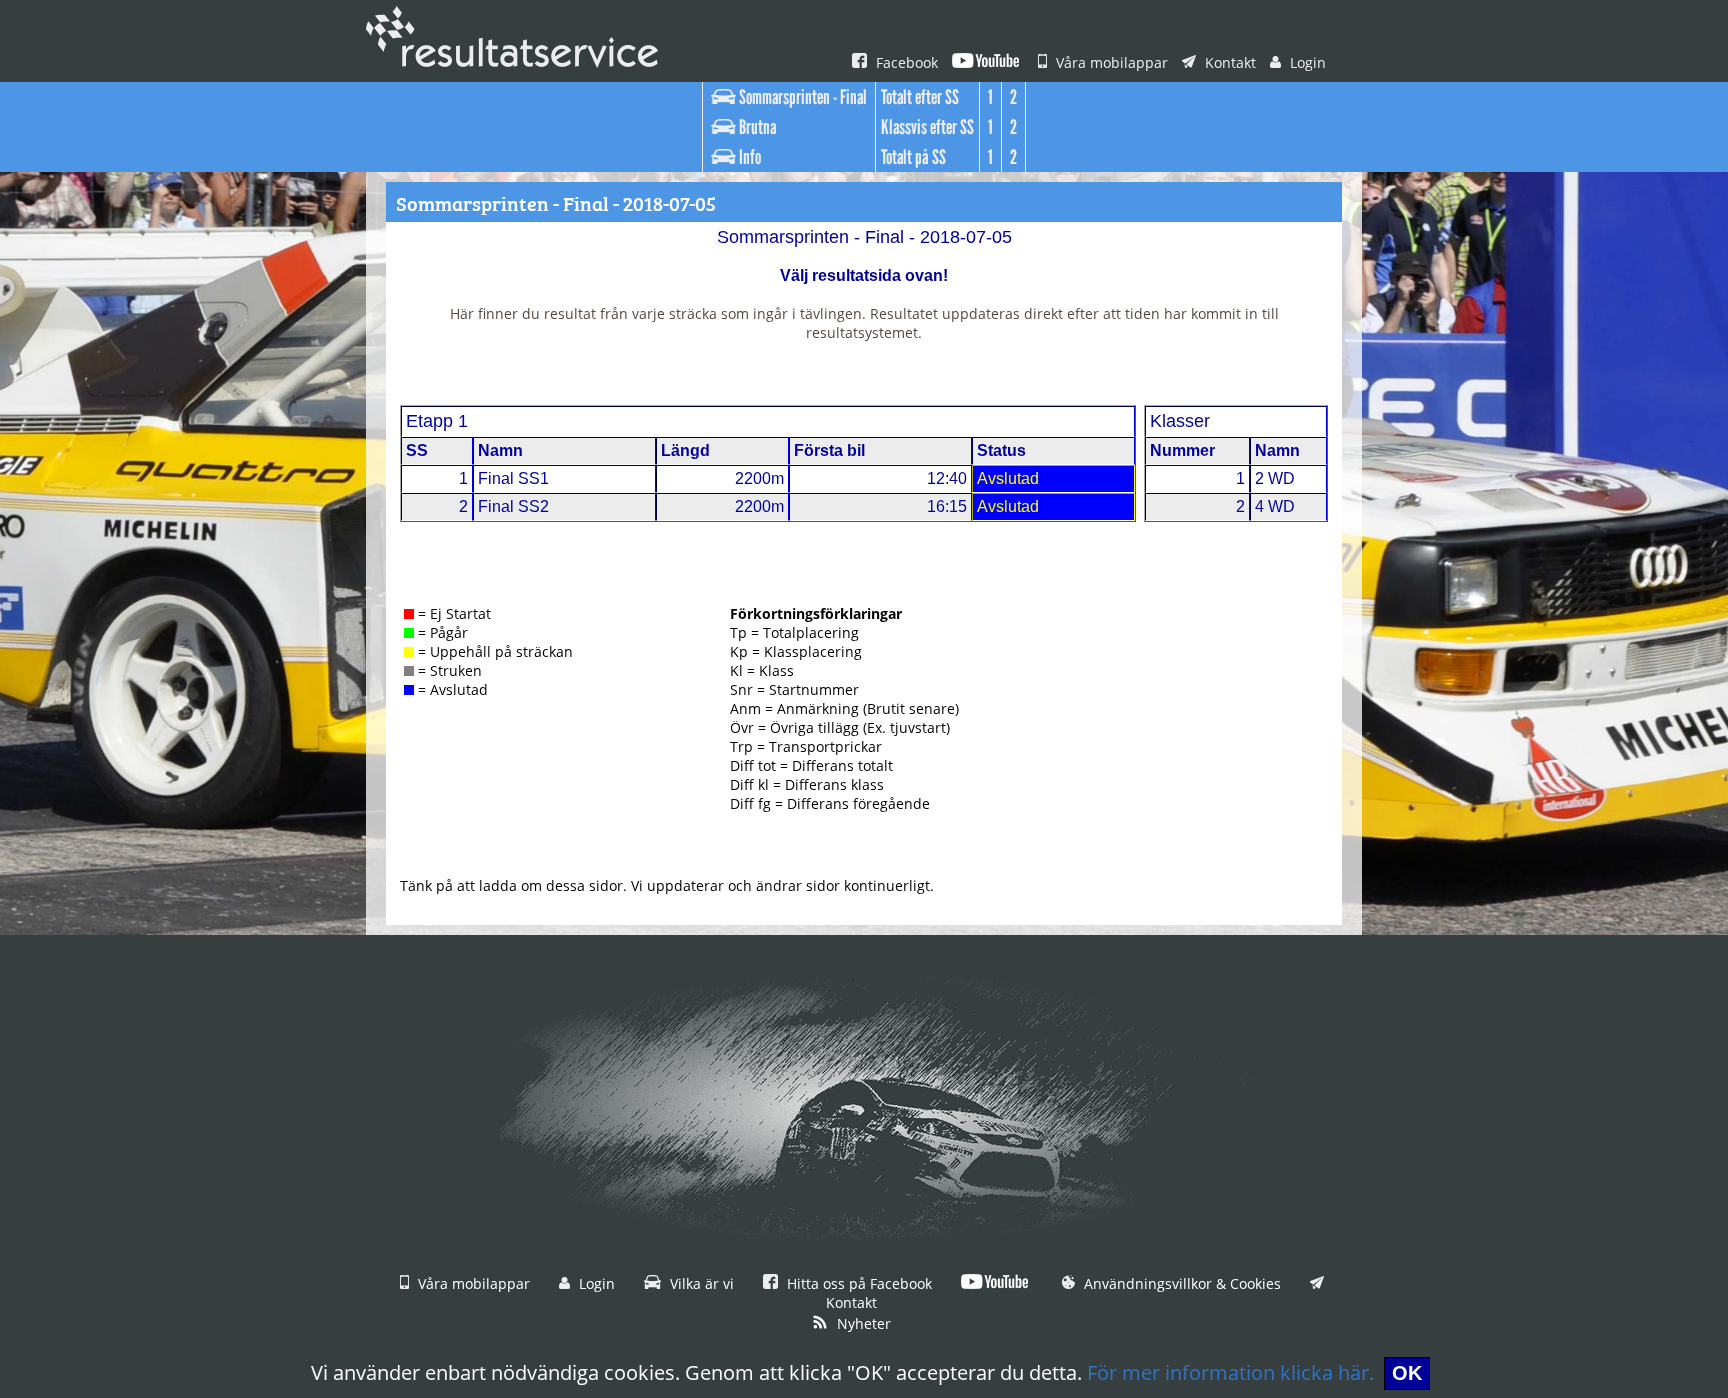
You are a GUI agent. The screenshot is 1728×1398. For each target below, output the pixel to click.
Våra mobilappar (1110, 62)
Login (1306, 62)
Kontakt (1228, 62)
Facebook (905, 62)
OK (1407, 1373)
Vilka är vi (700, 1283)
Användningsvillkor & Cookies (1180, 1283)
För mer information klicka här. (1230, 1372)
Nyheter (862, 1323)
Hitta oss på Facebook (857, 1283)
